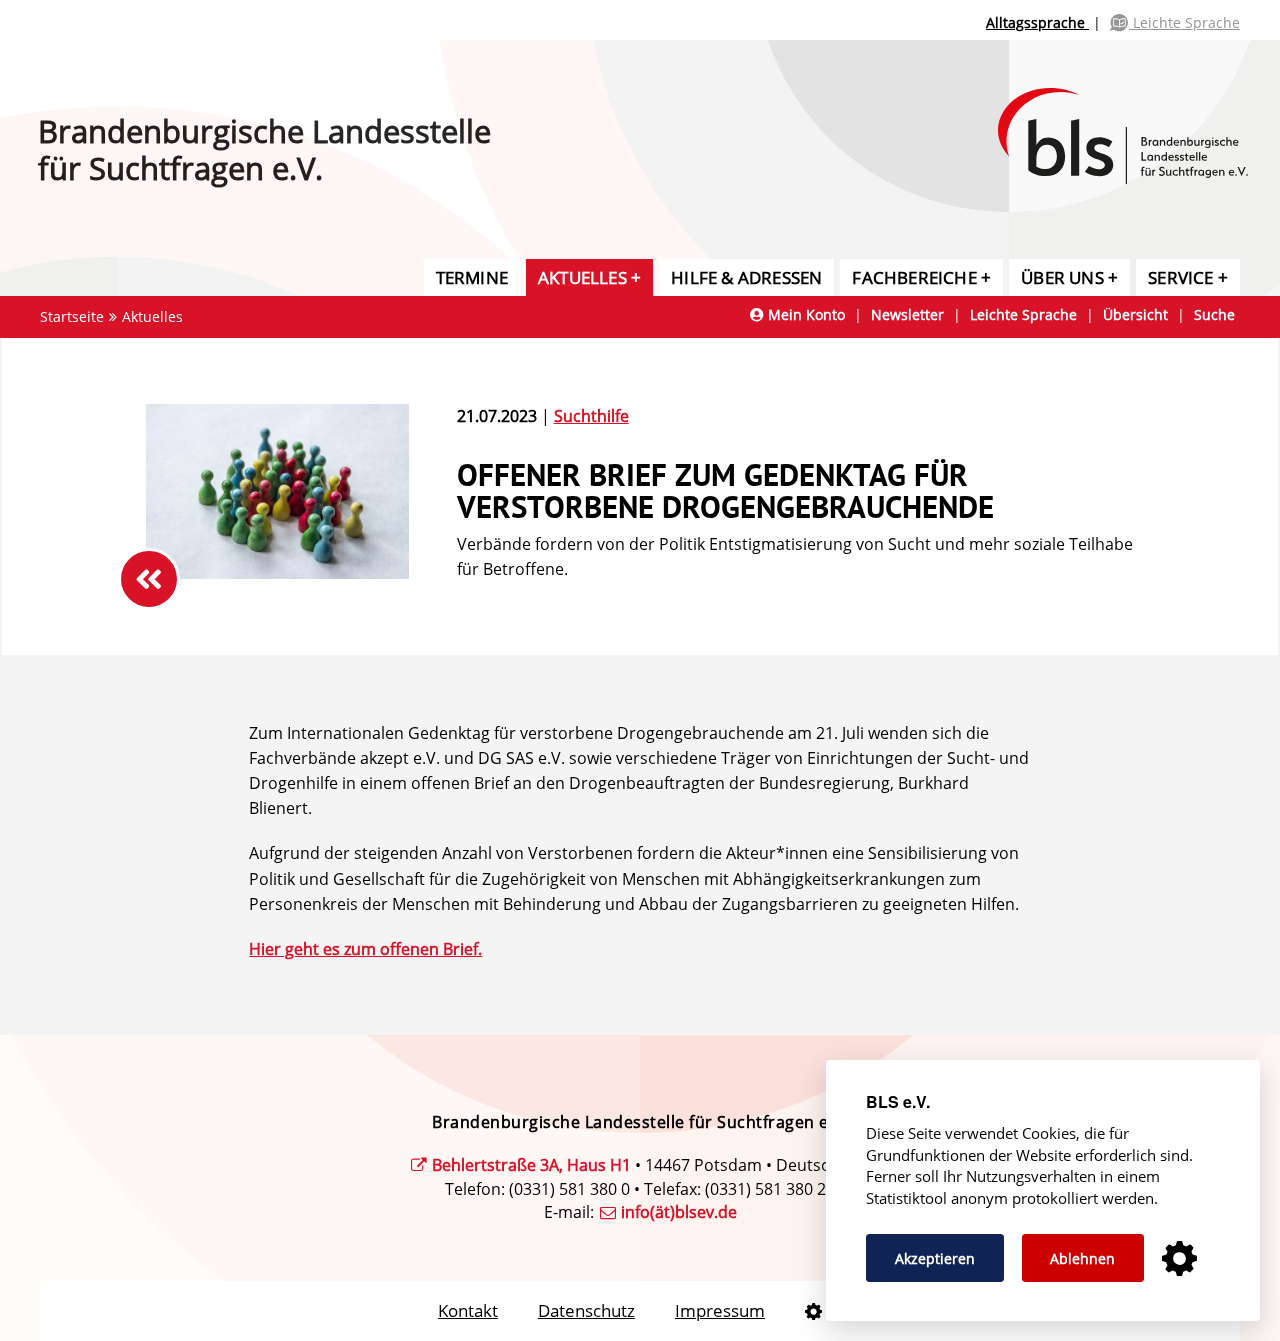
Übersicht (1135, 314)
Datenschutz (586, 1310)
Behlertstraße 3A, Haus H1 (531, 1165)
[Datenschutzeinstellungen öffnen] (813, 1311)
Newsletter (907, 314)
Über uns (1062, 277)
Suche (1214, 314)
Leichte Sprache (1184, 22)
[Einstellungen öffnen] (1179, 1259)
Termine (472, 277)
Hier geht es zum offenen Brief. (365, 949)
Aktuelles (582, 277)
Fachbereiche (914, 277)
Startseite (72, 316)
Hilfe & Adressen (746, 277)
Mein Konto (804, 314)
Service (1180, 277)
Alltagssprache (1037, 22)
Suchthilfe (591, 416)
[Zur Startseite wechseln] (1139, 113)
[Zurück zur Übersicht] (149, 579)
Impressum (720, 1310)
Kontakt (468, 1310)
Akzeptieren (935, 1258)
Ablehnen (1082, 1258)
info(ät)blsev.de (679, 1212)
